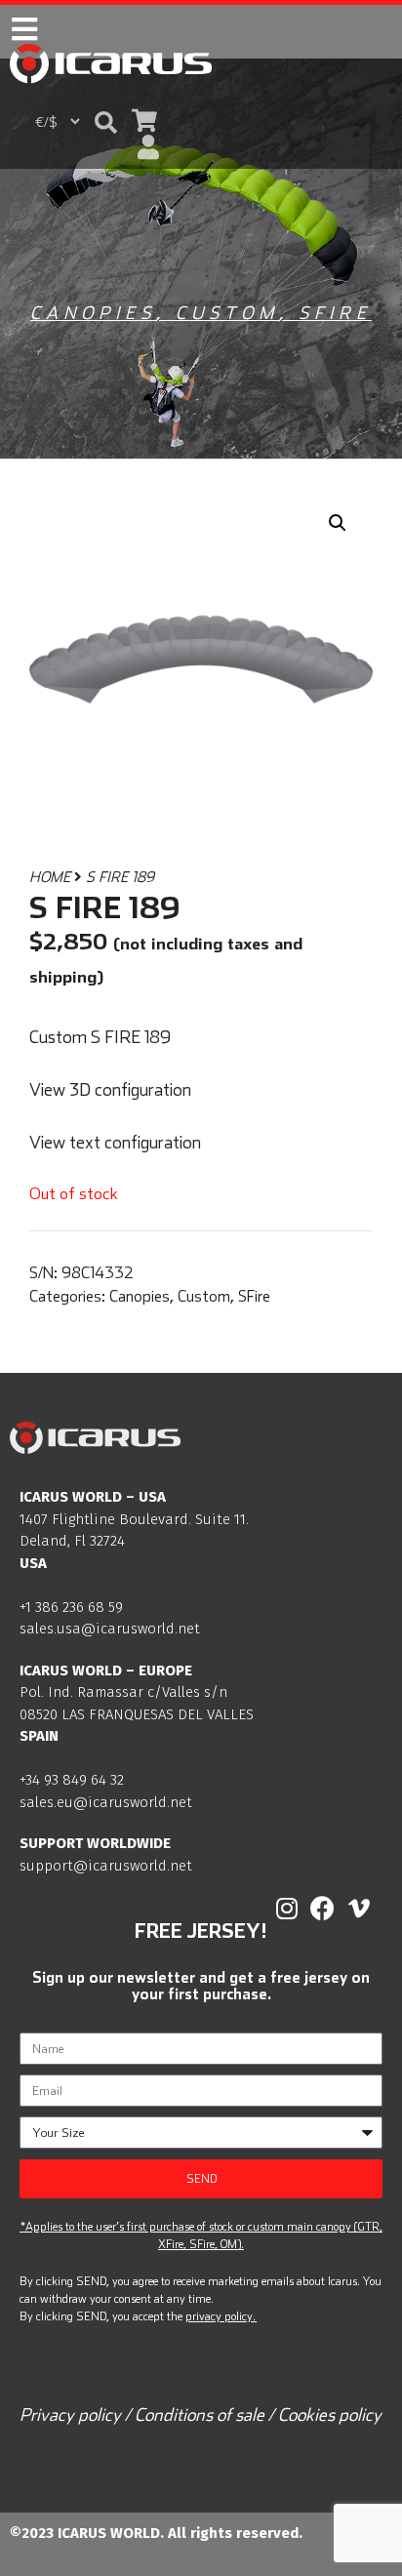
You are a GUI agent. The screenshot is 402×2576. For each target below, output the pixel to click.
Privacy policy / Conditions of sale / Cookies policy (201, 2415)
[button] (106, 121)
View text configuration (115, 1142)
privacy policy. (221, 2316)
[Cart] (144, 121)
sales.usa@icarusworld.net (110, 1629)
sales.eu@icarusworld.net (106, 1802)
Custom (227, 313)
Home (50, 877)
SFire (335, 313)
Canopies (93, 313)
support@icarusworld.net (106, 1866)
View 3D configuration (110, 1089)
